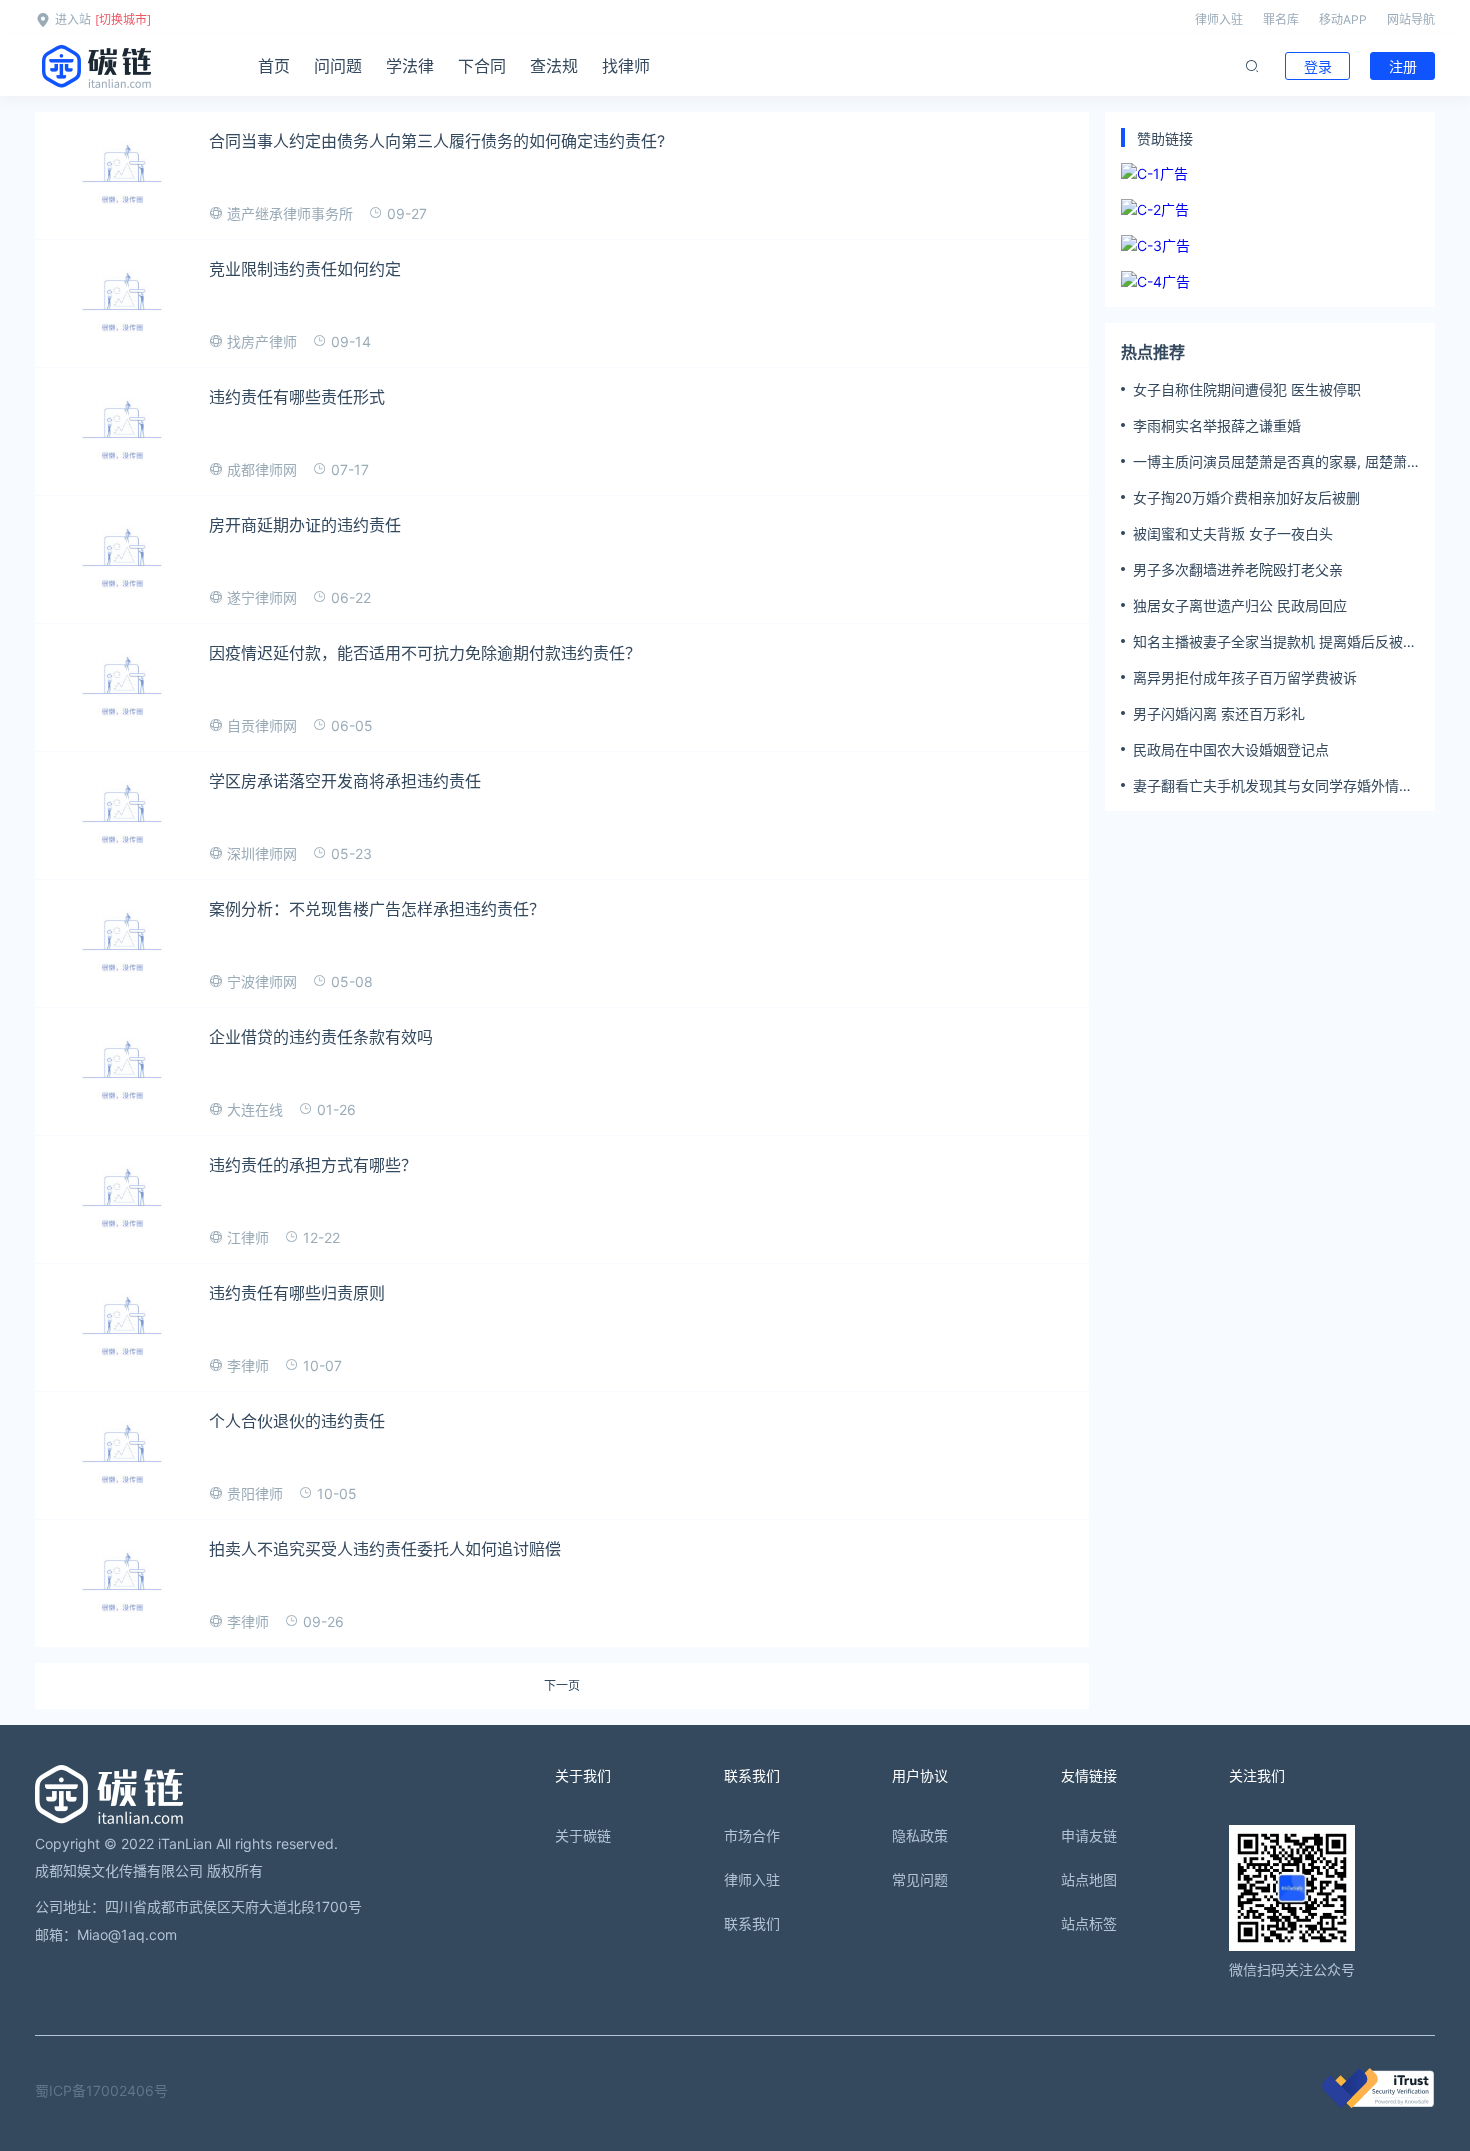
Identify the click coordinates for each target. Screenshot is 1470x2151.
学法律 (410, 66)
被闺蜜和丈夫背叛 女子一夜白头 (1233, 533)
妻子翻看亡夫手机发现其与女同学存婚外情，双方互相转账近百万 (1273, 786)
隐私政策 (920, 1835)
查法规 (554, 66)
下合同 (482, 66)
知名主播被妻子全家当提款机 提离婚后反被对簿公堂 (1275, 642)
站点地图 (1089, 1879)
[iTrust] (1378, 2102)
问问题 (338, 66)
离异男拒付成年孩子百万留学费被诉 (1245, 677)
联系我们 (752, 1923)
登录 (1318, 66)
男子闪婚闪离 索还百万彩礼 (1219, 713)
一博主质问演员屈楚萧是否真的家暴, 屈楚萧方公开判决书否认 (1270, 462)
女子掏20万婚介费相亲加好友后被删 (1246, 497)
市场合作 (752, 1835)
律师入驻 (1219, 19)
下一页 (562, 1686)
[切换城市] (123, 19)
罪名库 (1281, 19)
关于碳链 (583, 1835)
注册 (1403, 66)
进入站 (73, 19)
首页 (274, 66)
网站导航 (1411, 19)
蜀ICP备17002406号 (101, 2090)
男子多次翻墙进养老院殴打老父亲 (1238, 569)
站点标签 (1089, 1923)
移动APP (1343, 19)
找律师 (626, 66)
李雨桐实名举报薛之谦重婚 (1217, 425)
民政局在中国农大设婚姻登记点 (1231, 749)
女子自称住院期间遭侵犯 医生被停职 (1247, 389)
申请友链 (1089, 1835)
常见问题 (920, 1879)
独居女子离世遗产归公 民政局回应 (1240, 605)
